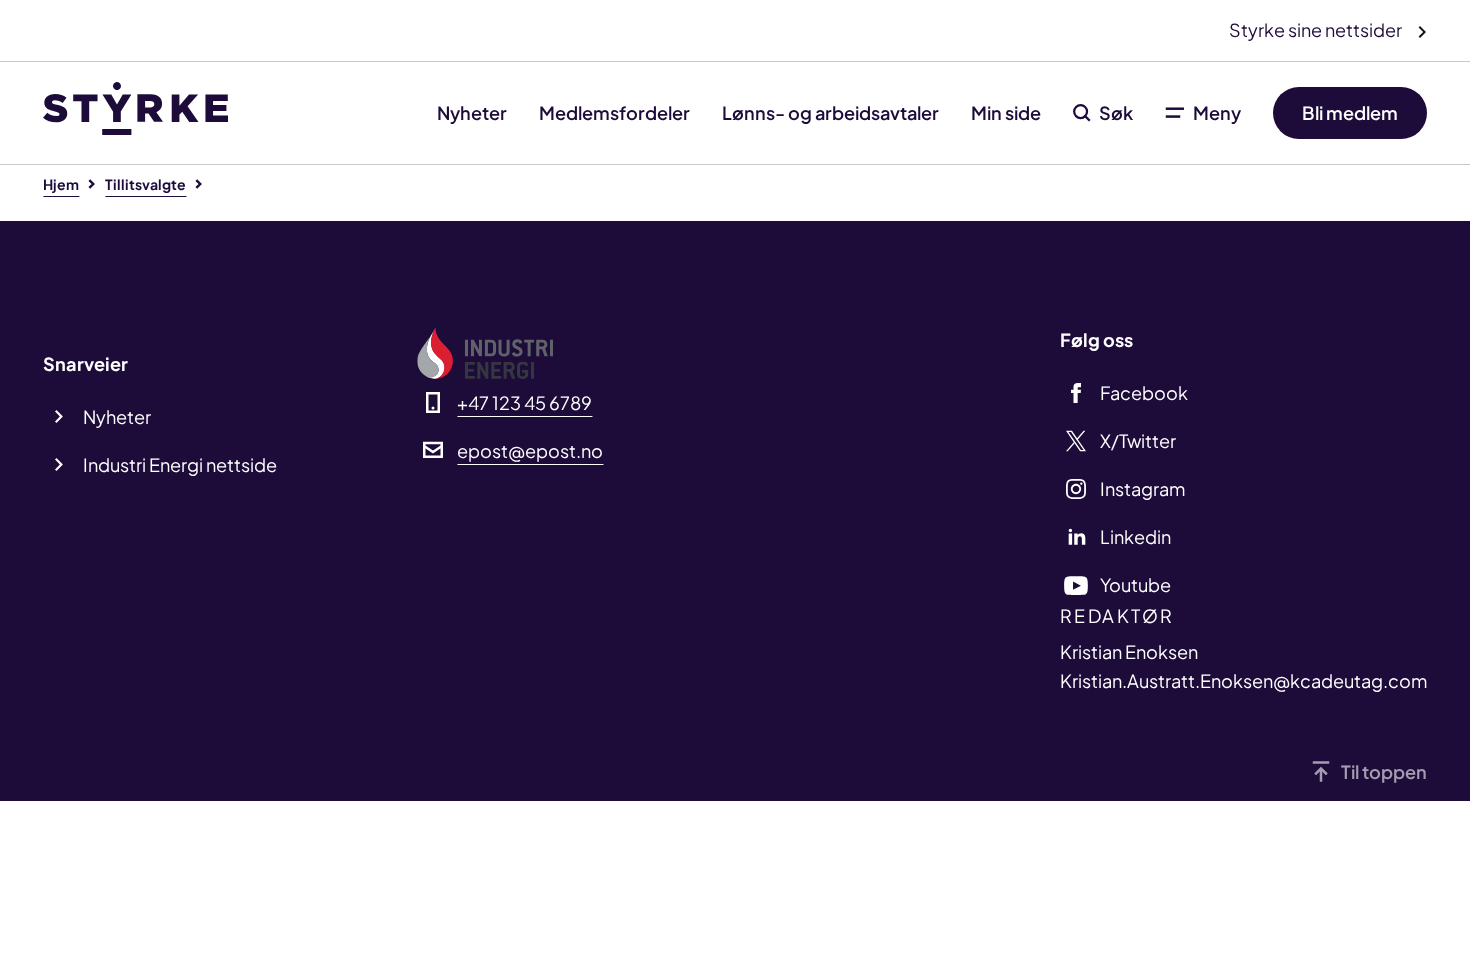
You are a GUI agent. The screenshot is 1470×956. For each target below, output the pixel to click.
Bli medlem (1350, 112)
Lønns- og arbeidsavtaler (830, 112)
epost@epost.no (530, 450)
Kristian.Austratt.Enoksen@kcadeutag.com (1243, 680)
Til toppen (1384, 771)
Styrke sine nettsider (1317, 29)
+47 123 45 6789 (524, 402)
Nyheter (472, 112)
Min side (1006, 112)
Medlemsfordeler (614, 112)
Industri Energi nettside (180, 464)
